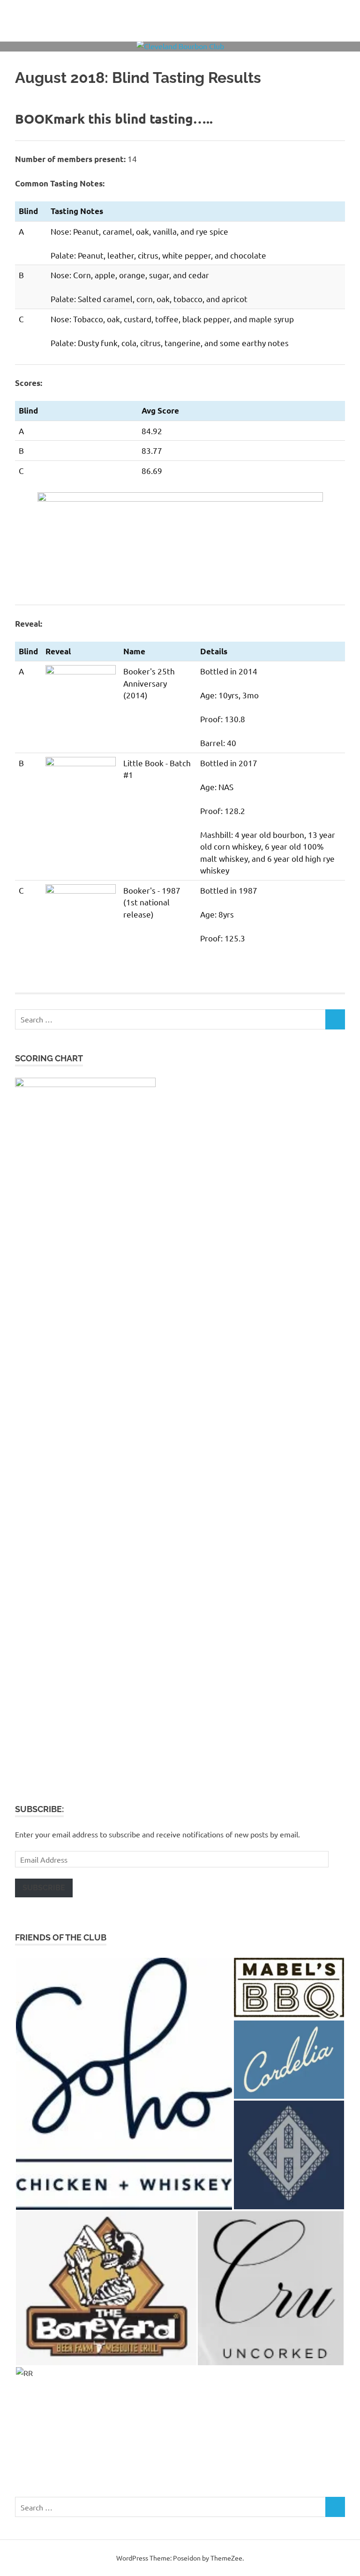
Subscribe (44, 1888)
